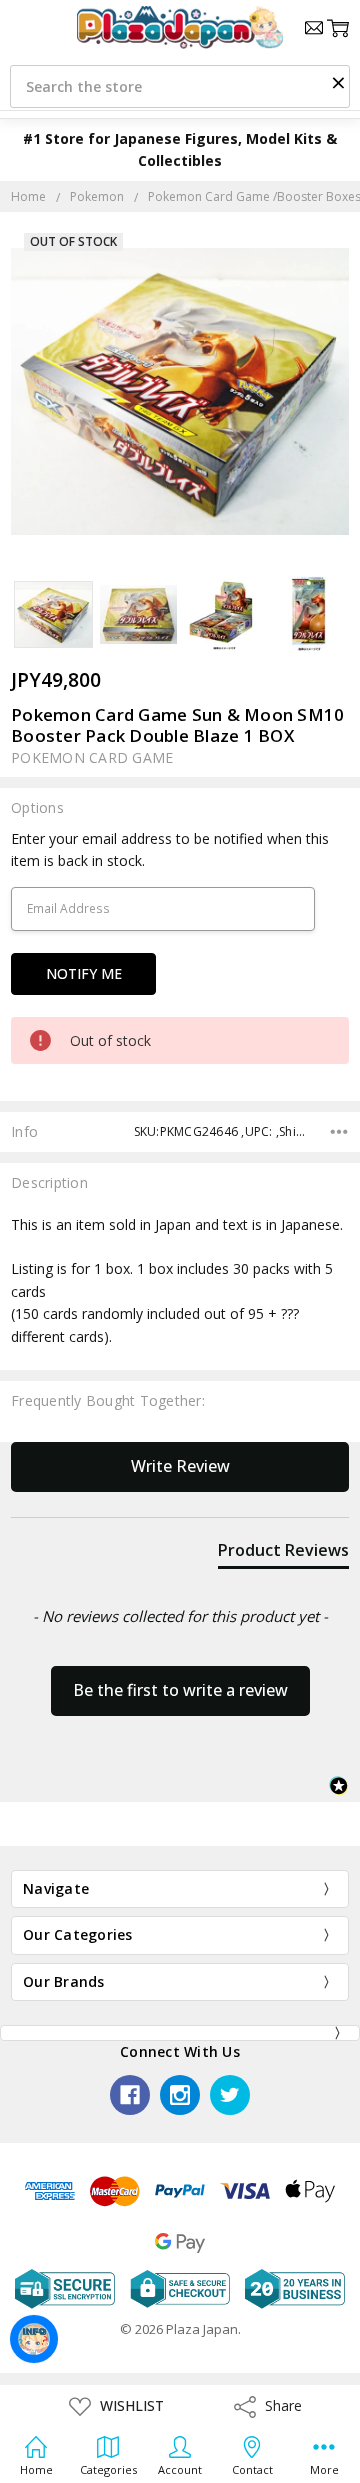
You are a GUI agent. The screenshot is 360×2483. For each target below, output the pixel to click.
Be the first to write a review (180, 1690)
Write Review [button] (180, 1466)
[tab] (283, 1554)
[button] (338, 82)
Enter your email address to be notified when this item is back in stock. (170, 849)
